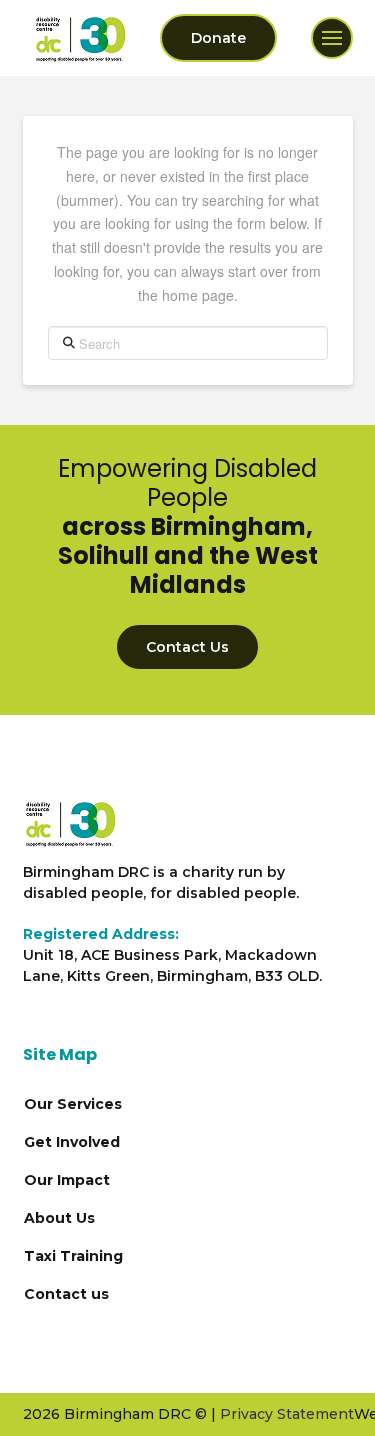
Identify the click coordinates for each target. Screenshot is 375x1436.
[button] (332, 38)
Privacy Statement (287, 1414)
